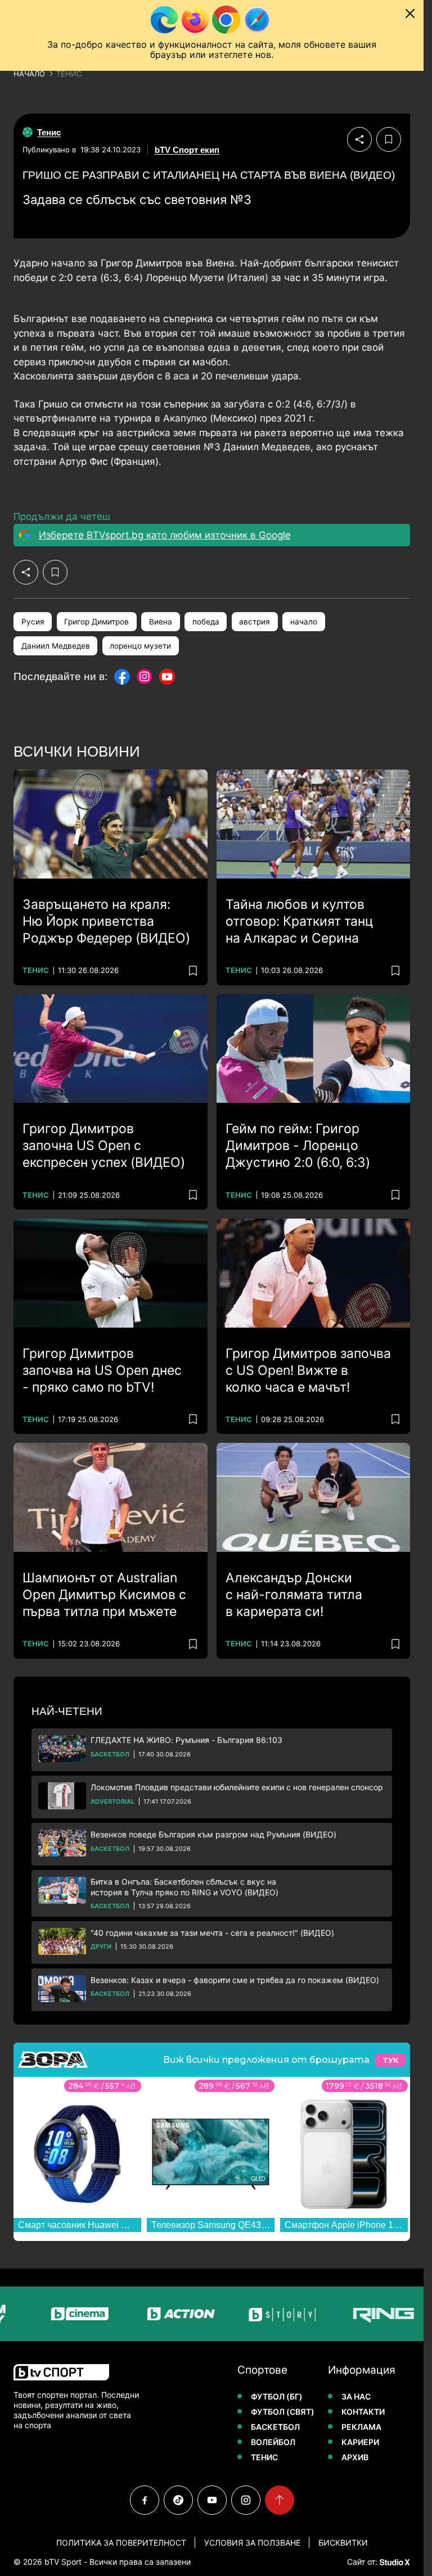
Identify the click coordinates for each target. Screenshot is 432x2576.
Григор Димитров (96, 622)
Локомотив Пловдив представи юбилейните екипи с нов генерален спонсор (237, 1787)
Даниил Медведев (56, 646)
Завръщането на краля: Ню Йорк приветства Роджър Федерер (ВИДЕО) (106, 921)
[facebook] (145, 2500)
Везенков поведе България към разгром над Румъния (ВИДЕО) (213, 1834)
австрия (255, 622)
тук (390, 2060)
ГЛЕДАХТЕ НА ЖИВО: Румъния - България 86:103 (186, 1740)
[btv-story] (255, 2314)
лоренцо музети (140, 646)
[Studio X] (394, 2562)
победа (206, 622)
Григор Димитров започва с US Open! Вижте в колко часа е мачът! (308, 1370)
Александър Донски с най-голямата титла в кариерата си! (294, 1595)
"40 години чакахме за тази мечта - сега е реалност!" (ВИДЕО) (212, 1933)
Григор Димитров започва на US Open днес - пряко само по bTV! (102, 1370)
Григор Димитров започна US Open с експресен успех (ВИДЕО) (104, 1146)
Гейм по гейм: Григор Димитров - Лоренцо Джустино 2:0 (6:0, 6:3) (298, 1146)
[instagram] (246, 2500)
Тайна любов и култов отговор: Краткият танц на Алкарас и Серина (300, 921)
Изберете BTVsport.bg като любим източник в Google (165, 535)
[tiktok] (178, 2500)
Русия (33, 622)
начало (304, 622)
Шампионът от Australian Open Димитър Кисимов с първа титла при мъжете (104, 1595)
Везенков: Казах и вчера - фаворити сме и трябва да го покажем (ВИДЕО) (235, 1980)
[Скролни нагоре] (280, 2500)
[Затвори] (410, 13)
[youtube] (212, 2500)
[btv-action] (154, 2314)
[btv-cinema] (53, 2314)
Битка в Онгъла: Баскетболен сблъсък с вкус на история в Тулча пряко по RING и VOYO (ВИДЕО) (184, 1887)
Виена (161, 622)
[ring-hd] (357, 2314)
